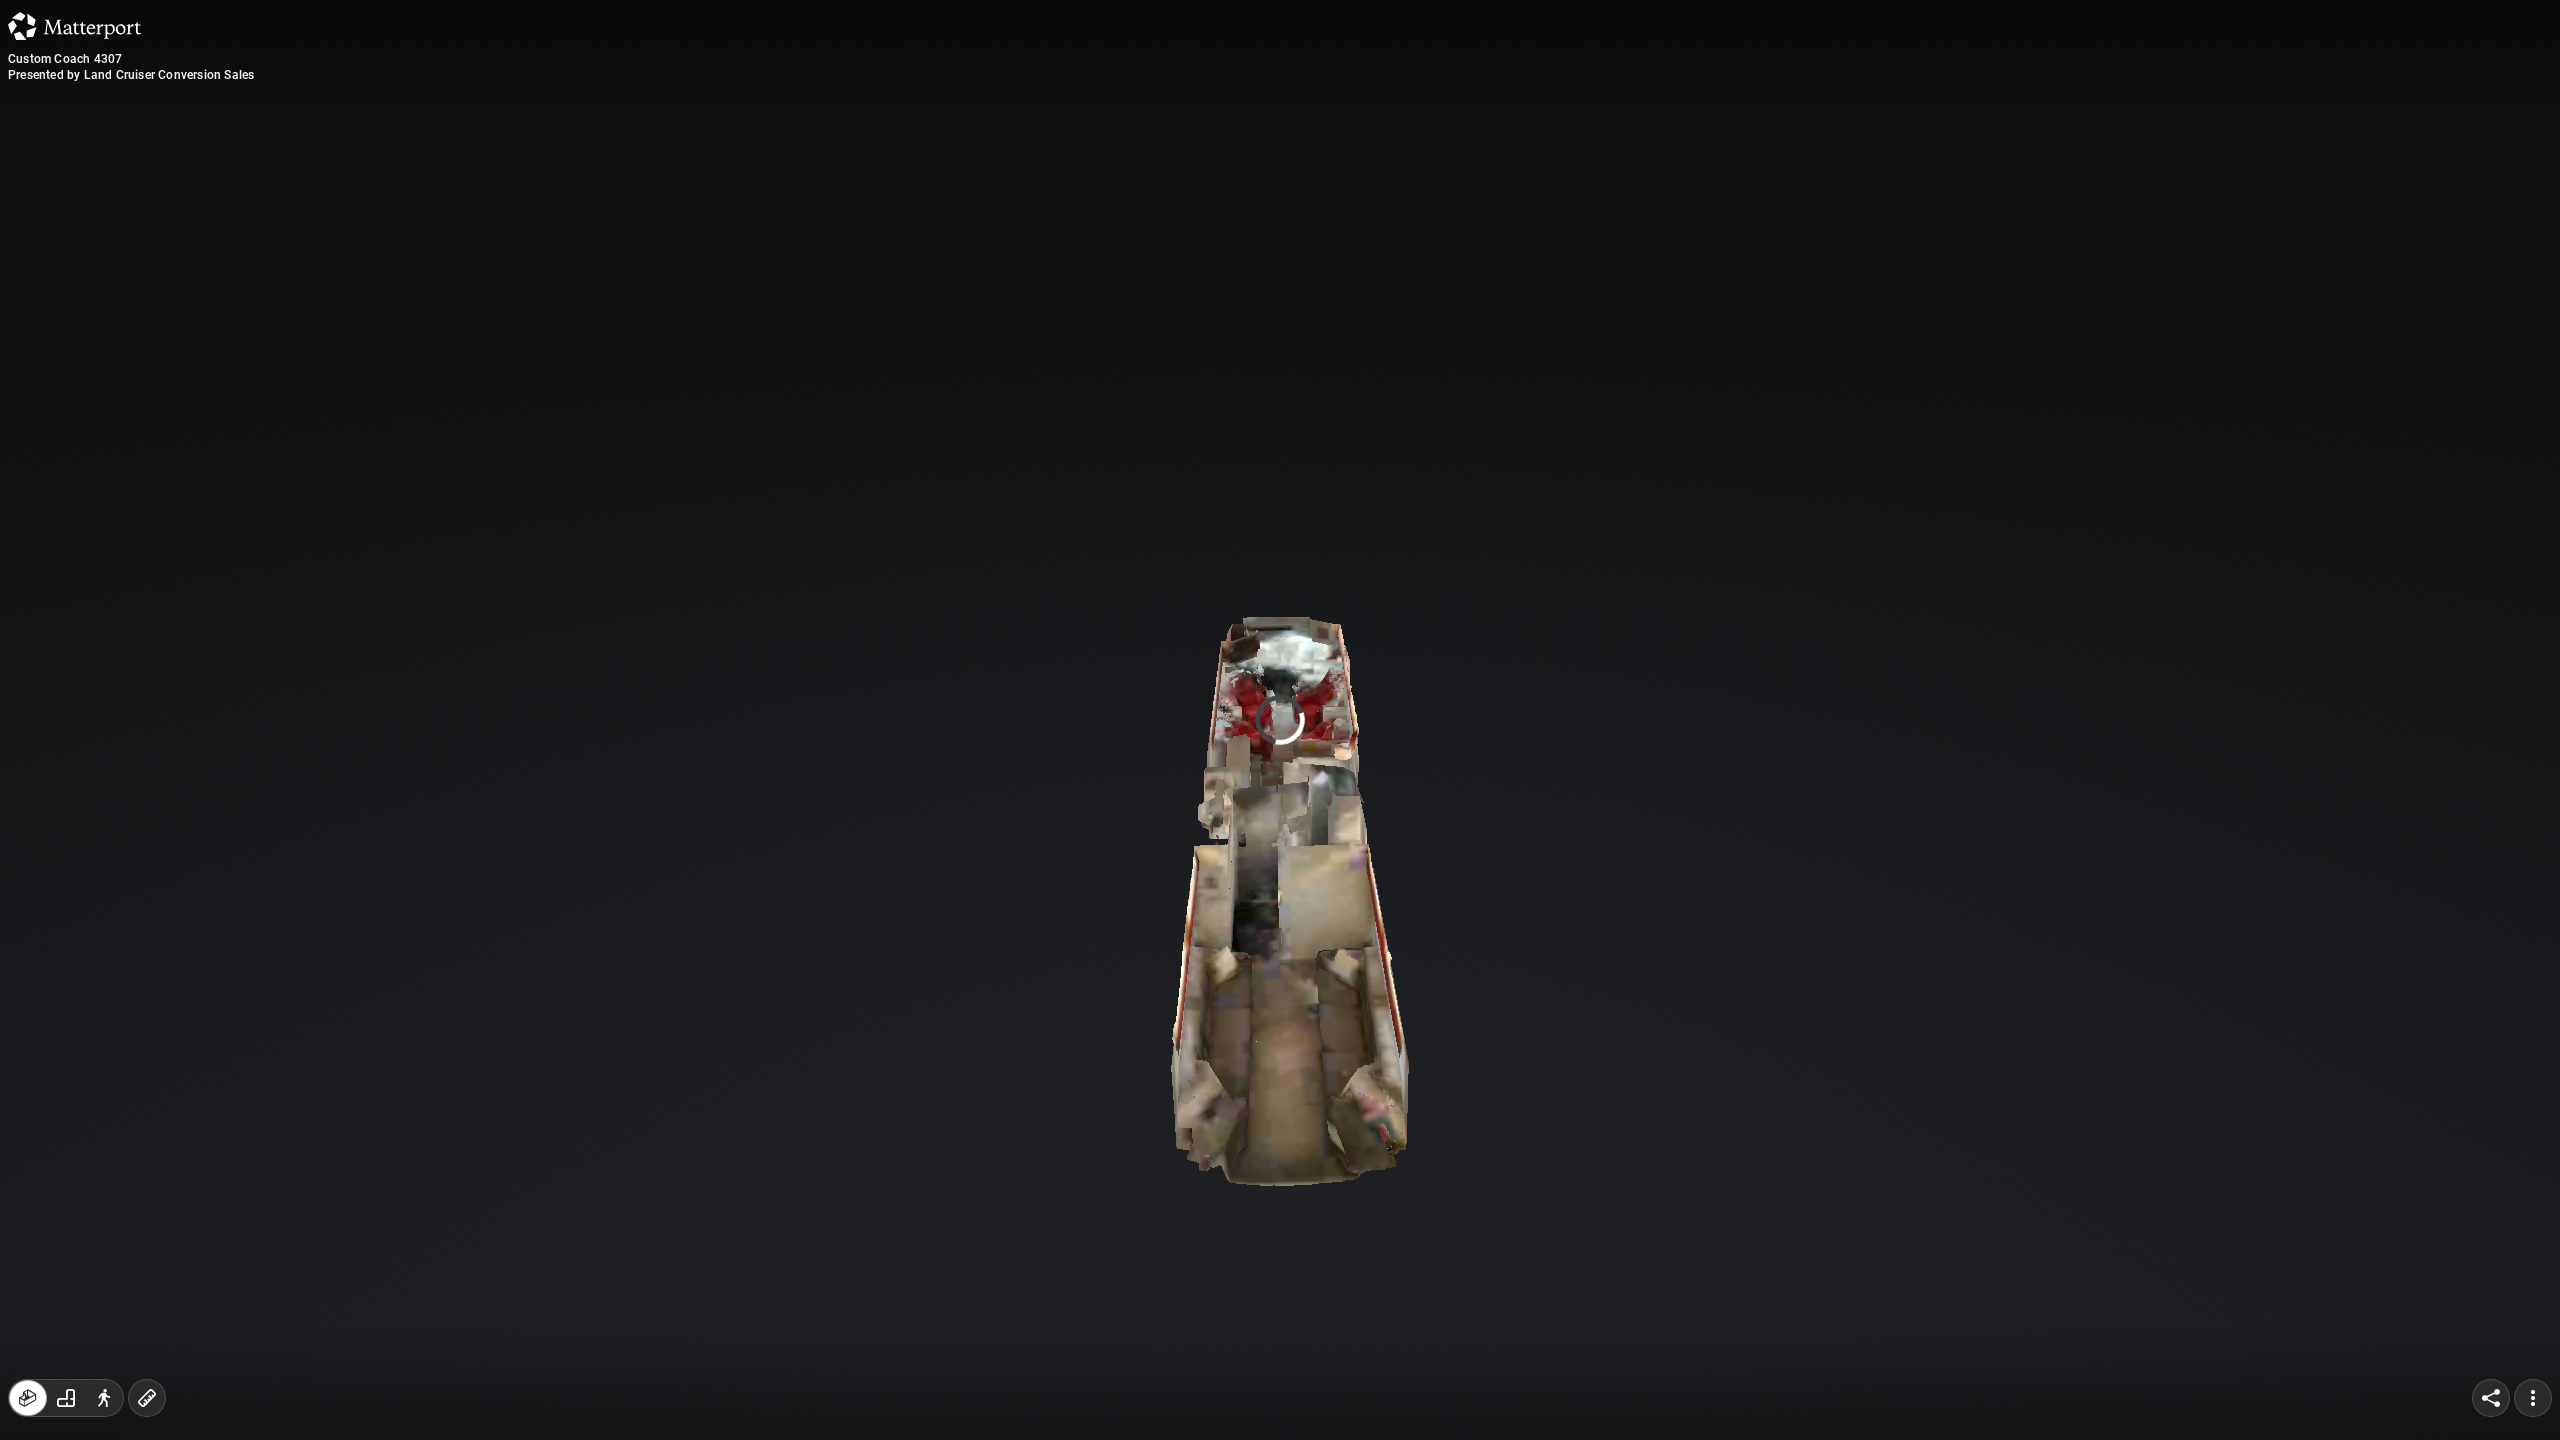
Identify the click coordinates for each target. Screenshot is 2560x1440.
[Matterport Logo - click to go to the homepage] (74, 26)
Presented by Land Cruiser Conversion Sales (131, 75)
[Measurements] (147, 1398)
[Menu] (2533, 1398)
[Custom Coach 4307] (1280, 720)
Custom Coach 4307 (65, 59)
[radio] (28, 1398)
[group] (66, 1398)
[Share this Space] (2491, 1398)
